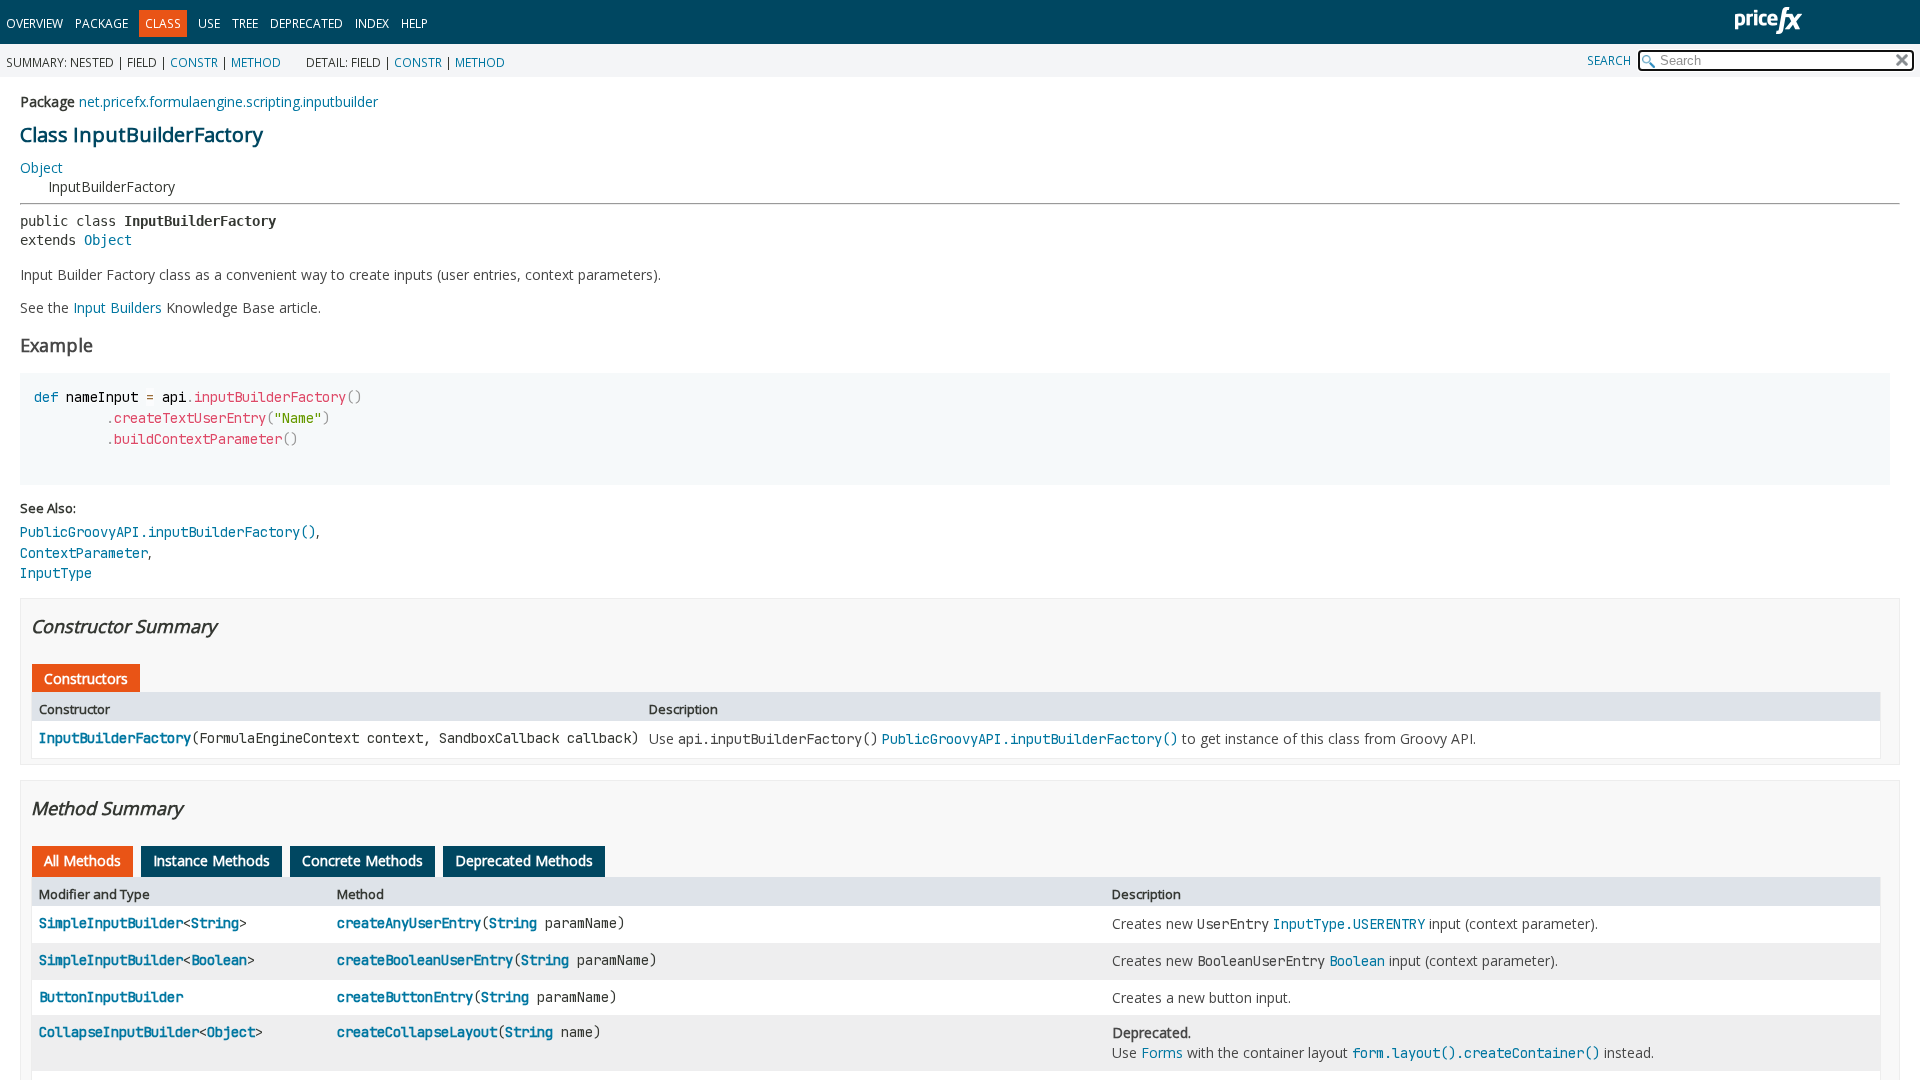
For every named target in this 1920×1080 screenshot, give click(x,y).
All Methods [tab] (82, 860)
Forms (1162, 1052)
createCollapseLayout (417, 1032)
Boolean (219, 960)
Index (372, 23)
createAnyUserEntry (409, 923)
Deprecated (306, 23)
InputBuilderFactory (115, 738)
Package (101, 23)
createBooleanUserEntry (425, 960)
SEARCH (1609, 60)
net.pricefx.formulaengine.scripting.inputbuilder (228, 101)
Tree (245, 23)
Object (41, 167)
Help (414, 23)
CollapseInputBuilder (119, 1032)
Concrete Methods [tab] (362, 860)
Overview (34, 23)
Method (256, 62)
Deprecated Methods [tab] (524, 860)
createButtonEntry (405, 997)
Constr (194, 62)
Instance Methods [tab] (211, 860)
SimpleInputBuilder (111, 923)
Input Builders (117, 307)
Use (209, 23)
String (215, 923)
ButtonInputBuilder (111, 997)
